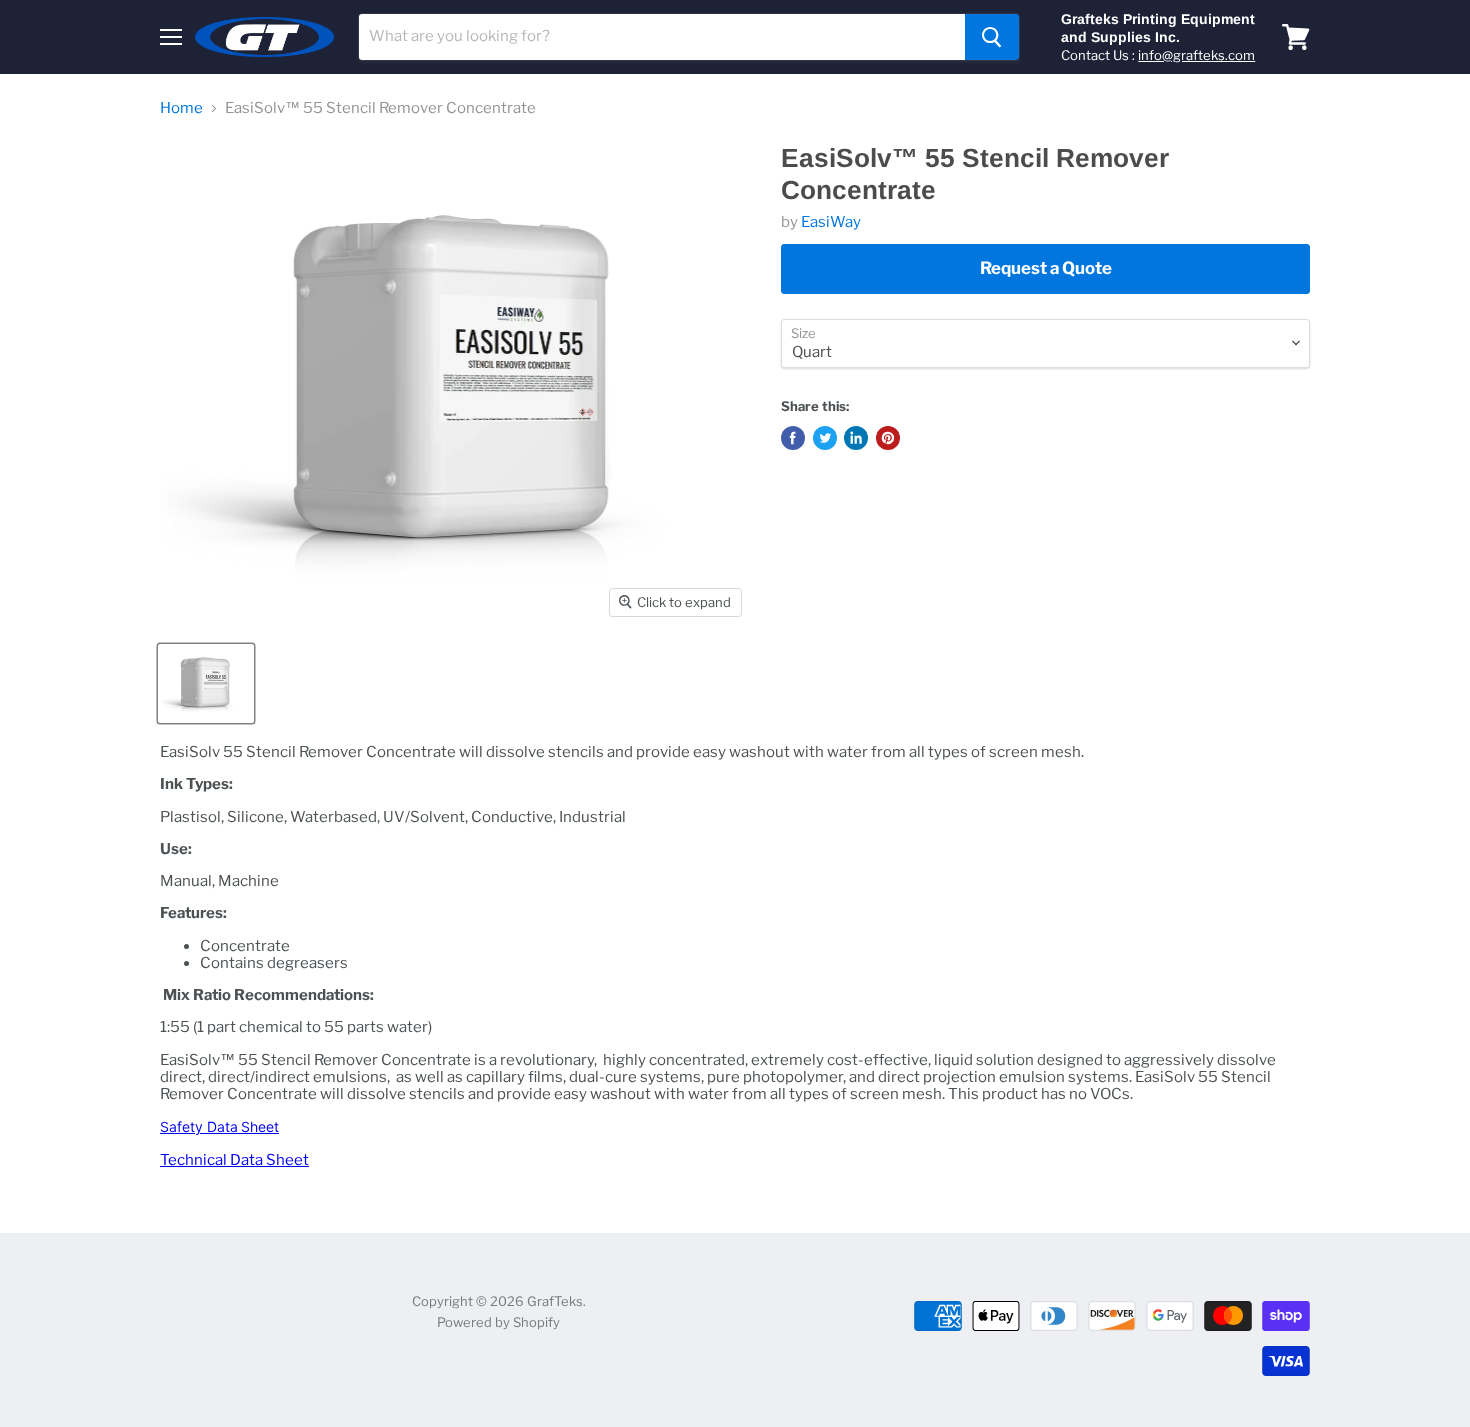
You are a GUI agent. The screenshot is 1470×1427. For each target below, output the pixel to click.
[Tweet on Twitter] (825, 438)
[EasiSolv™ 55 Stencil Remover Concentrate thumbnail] (206, 683)
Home (181, 108)
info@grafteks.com (1196, 55)
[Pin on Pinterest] (888, 438)
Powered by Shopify (498, 1322)
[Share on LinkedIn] (856, 438)
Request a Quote (1046, 268)
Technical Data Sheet (234, 1160)
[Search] (992, 37)
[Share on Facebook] (793, 438)
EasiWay (831, 222)
